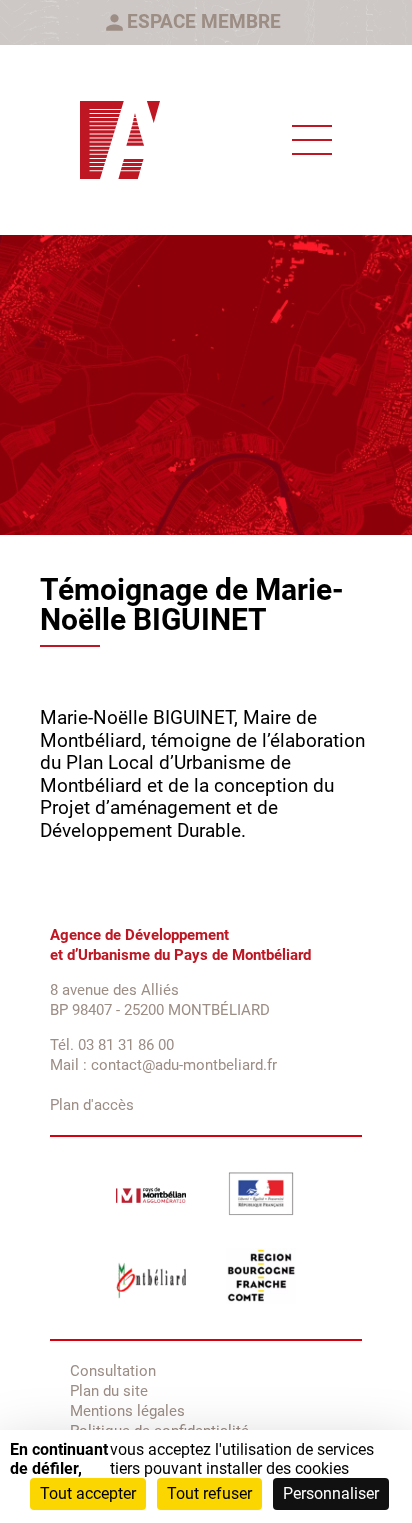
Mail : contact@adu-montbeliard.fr (163, 1065)
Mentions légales (127, 1411)
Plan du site (109, 1391)
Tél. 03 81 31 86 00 (112, 1045)
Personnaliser (331, 1493)
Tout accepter (88, 1493)
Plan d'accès (92, 1105)
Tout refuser (209, 1493)
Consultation (113, 1371)
